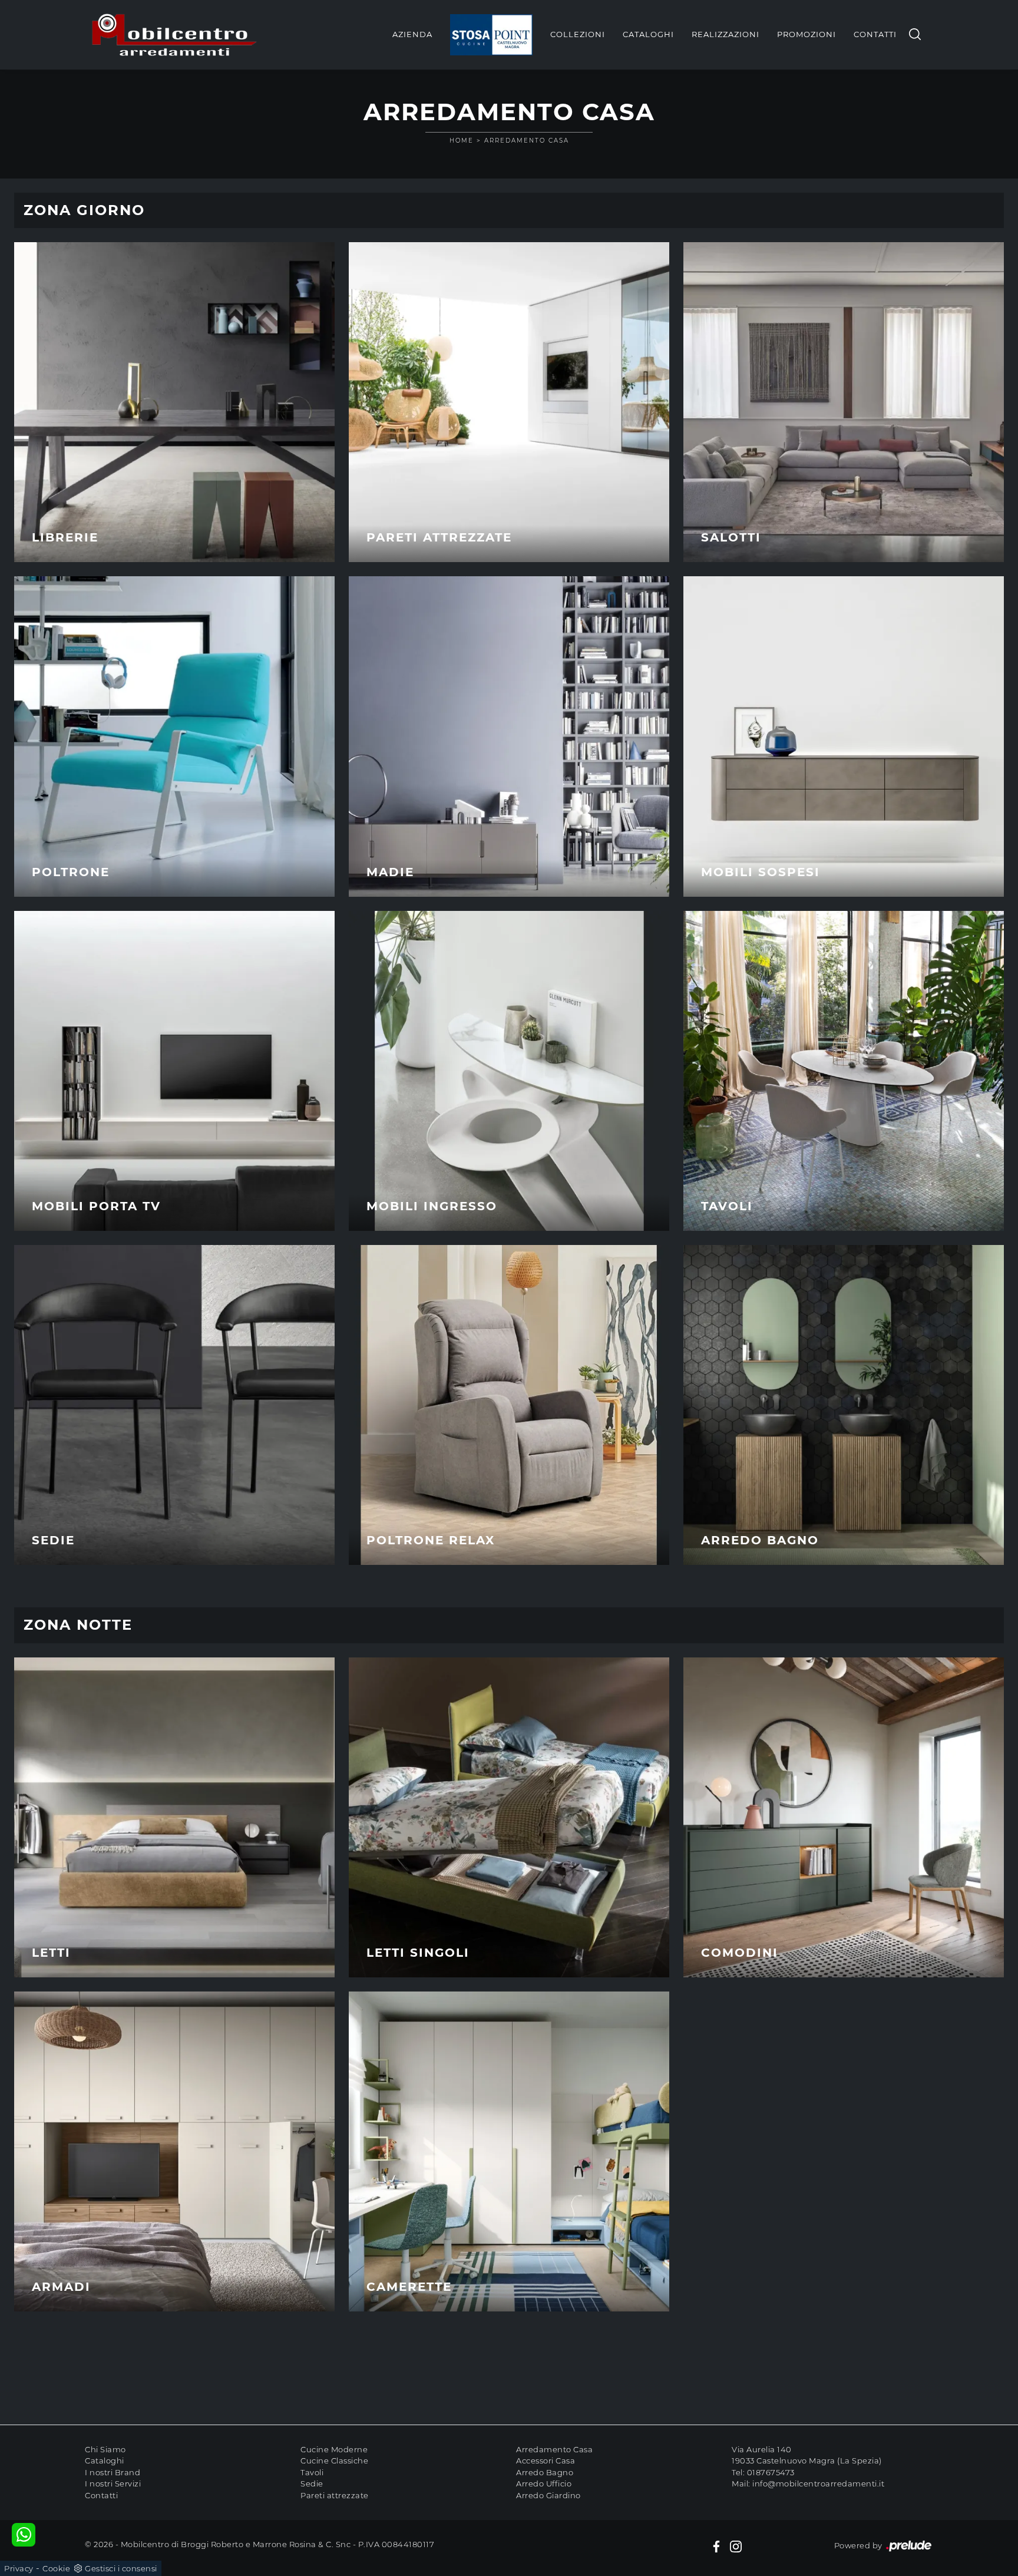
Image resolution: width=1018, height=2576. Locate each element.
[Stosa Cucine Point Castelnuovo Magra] (491, 35)
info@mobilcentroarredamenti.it (818, 2483)
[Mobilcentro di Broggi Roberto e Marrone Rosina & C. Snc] (174, 35)
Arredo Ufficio (544, 2483)
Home (462, 141)
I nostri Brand (113, 2472)
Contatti (875, 34)
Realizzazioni (726, 34)
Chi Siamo (105, 2449)
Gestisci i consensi (121, 2568)
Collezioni (578, 34)
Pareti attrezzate (335, 2495)
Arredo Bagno (545, 2472)
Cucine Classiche (334, 2461)
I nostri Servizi (113, 2483)
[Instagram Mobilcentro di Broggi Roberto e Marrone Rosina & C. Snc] (736, 2546)
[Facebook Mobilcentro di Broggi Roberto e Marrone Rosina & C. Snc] (716, 2546)
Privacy (19, 2568)
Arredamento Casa (527, 141)
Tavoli (312, 2472)
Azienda (412, 34)
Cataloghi (648, 34)
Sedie (312, 2483)
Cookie (56, 2568)
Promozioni (807, 34)
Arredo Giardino (548, 2495)
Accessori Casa (546, 2461)
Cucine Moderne (334, 2449)
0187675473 (771, 2472)
